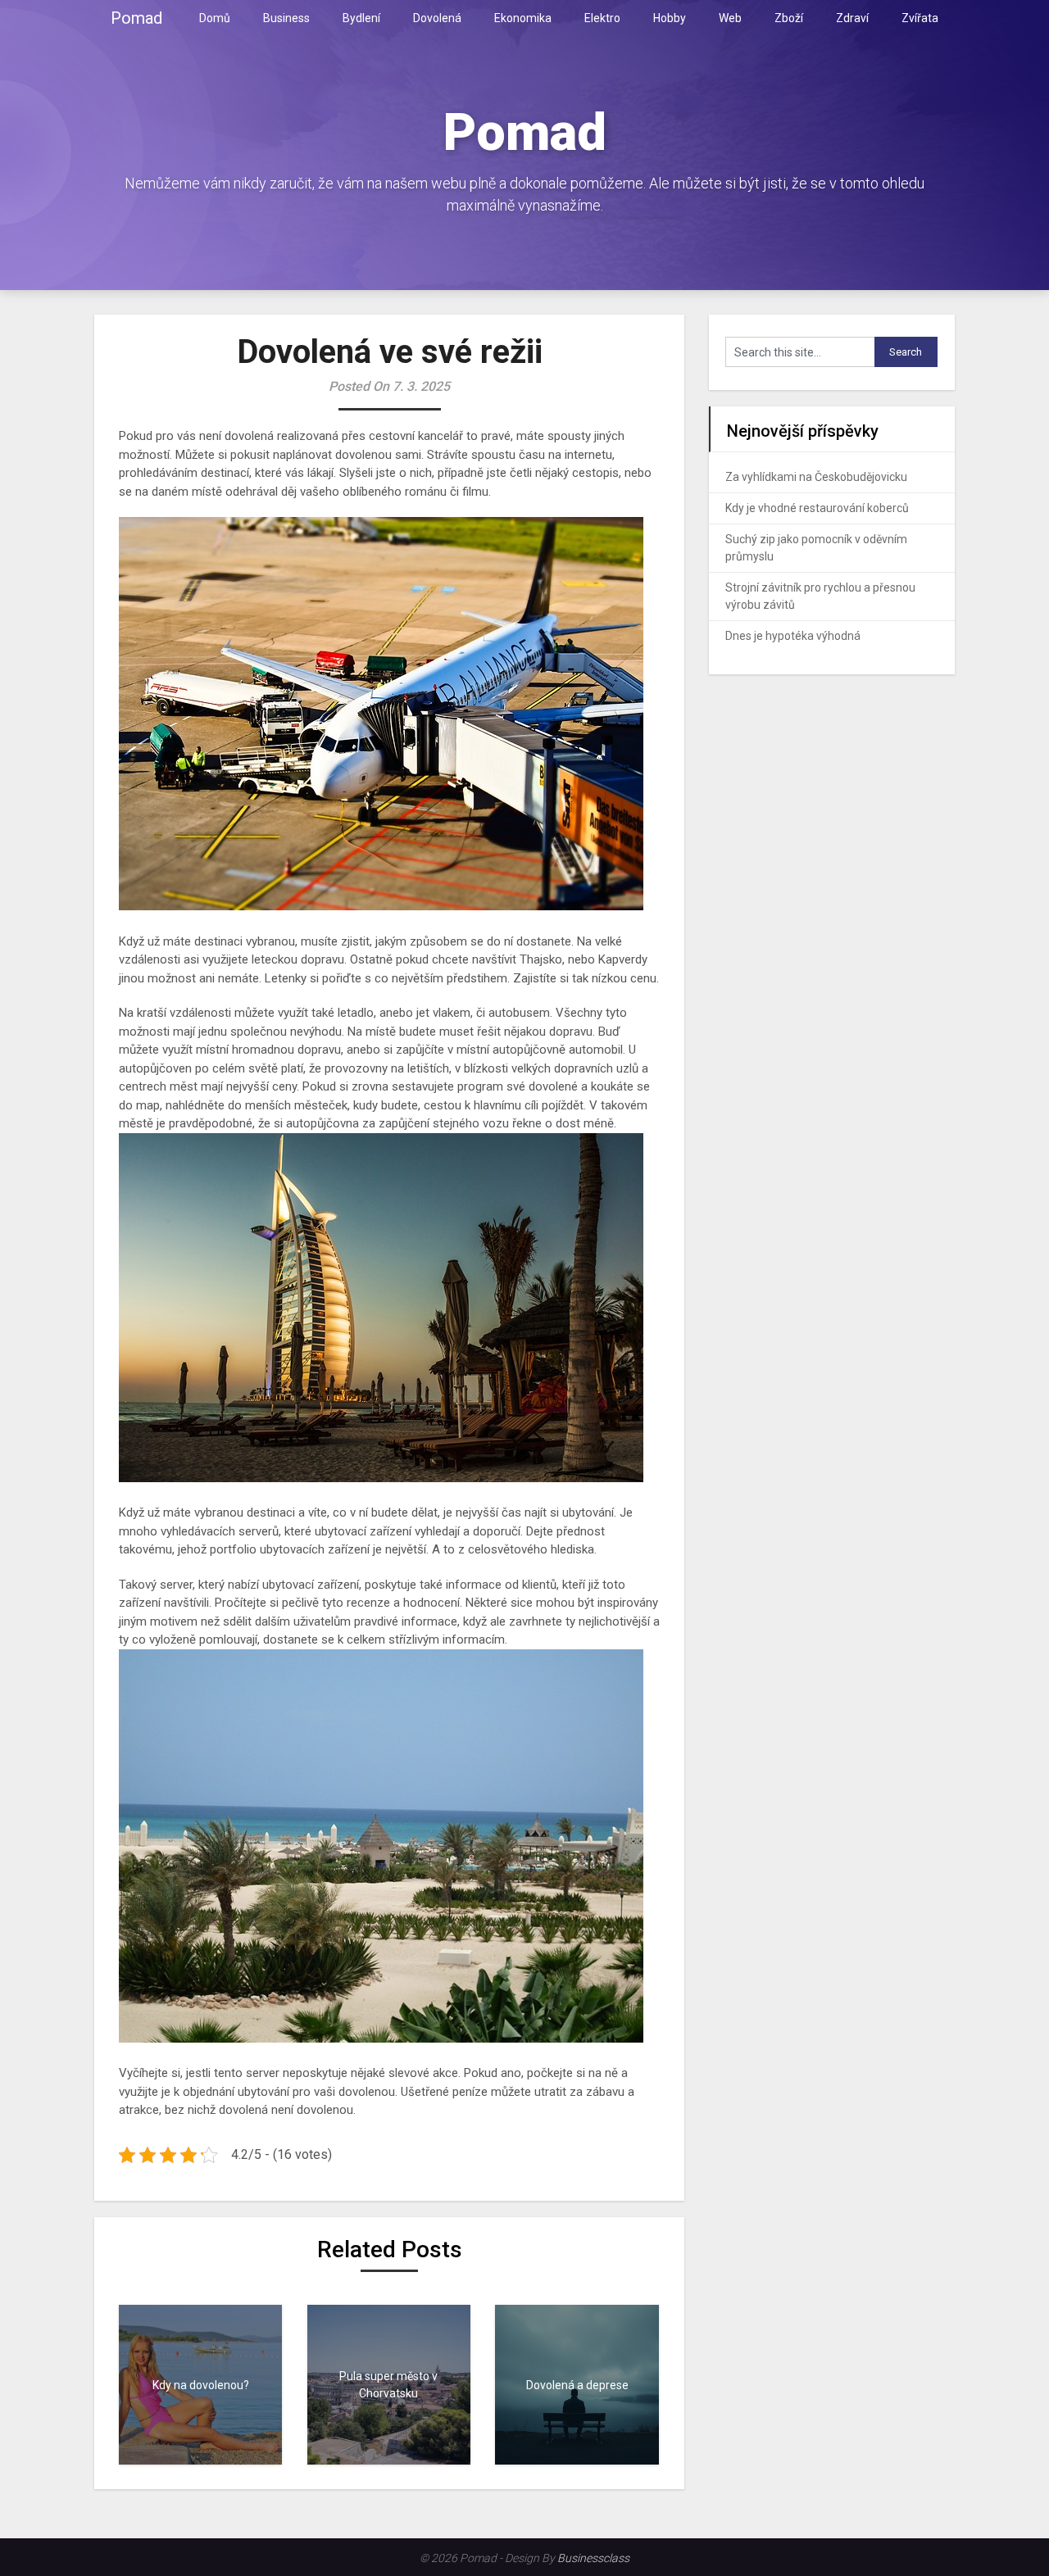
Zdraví (852, 18)
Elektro (602, 18)
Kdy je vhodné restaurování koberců (817, 508)
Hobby (670, 18)
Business (286, 18)
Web (730, 18)
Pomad (136, 18)
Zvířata (920, 18)
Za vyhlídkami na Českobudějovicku (816, 477)
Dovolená (437, 18)
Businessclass (593, 2558)
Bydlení (361, 18)
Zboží (789, 18)
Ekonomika (523, 18)
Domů (215, 18)
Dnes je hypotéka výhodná (793, 636)
